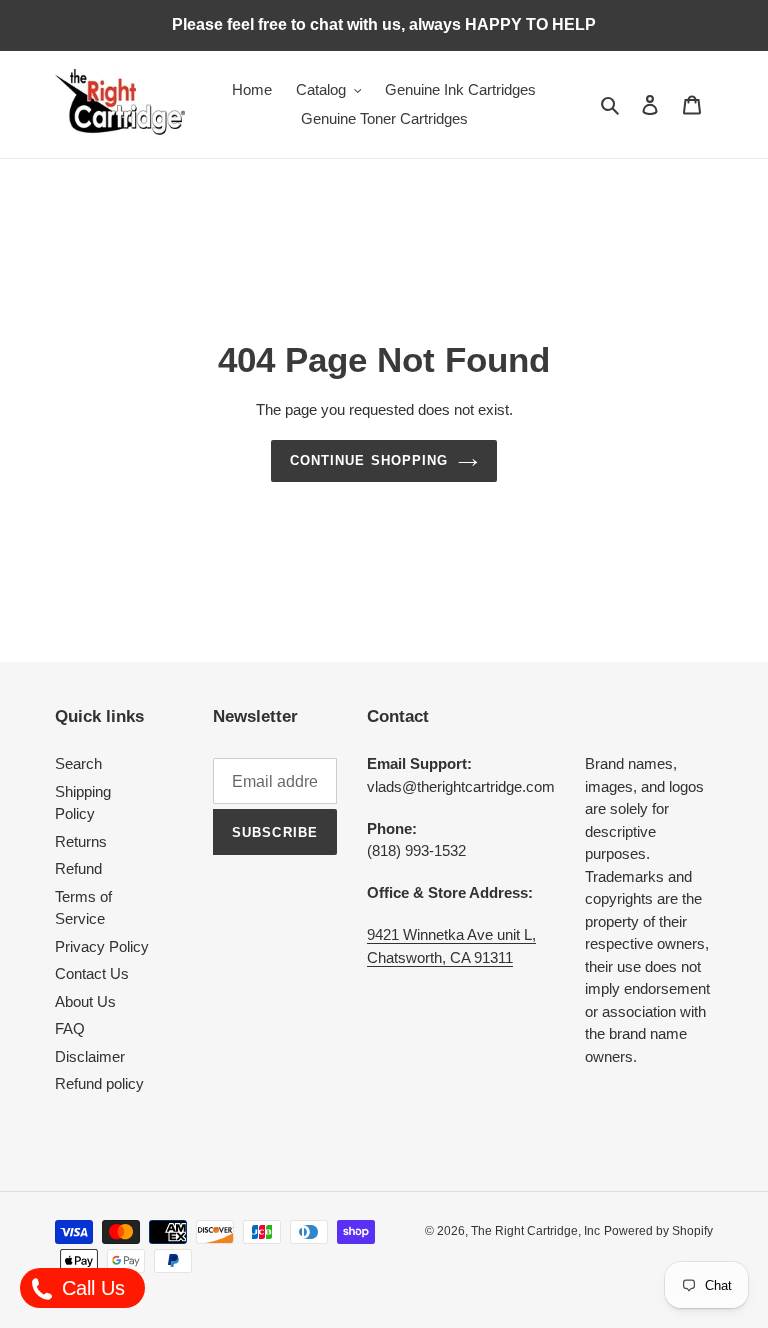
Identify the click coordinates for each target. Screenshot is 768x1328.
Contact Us (92, 973)
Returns (81, 841)
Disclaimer (90, 1056)
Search (78, 763)
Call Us (90, 1288)
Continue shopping (369, 460)
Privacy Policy (102, 946)
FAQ (70, 1028)
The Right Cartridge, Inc (535, 1231)
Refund (78, 868)
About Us (85, 1001)
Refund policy (99, 1083)
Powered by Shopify (658, 1231)
